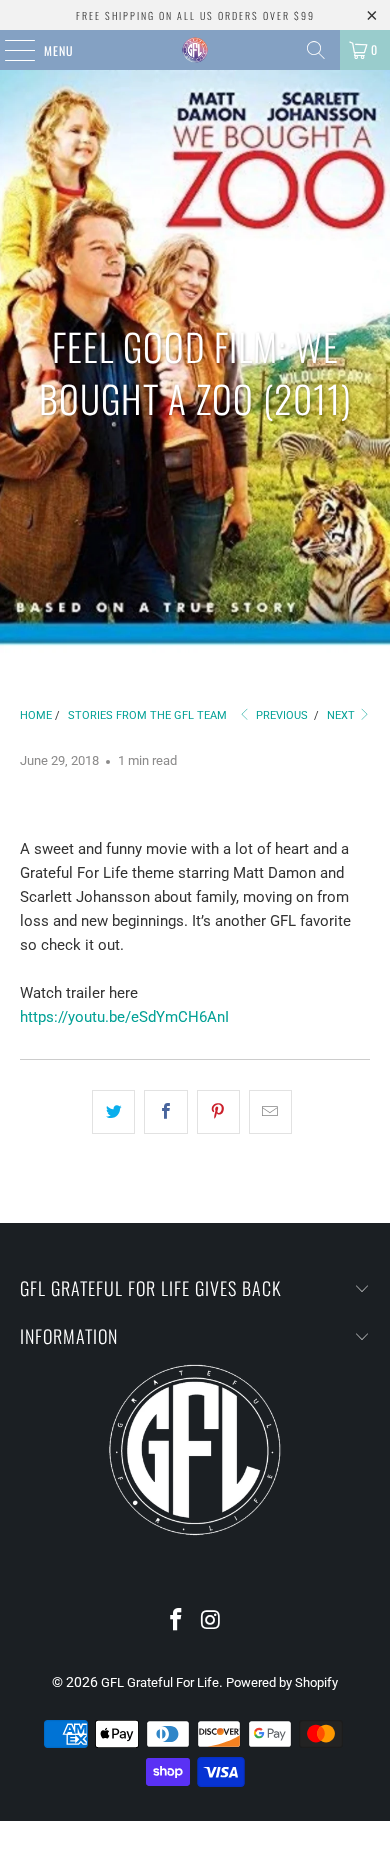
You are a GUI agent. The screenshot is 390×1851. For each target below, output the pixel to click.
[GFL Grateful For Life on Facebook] (177, 1621)
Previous (280, 715)
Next (342, 715)
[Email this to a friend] (270, 1112)
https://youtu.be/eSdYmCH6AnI (124, 1017)
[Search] (316, 50)
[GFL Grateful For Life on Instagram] (212, 1621)
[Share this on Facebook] (165, 1112)
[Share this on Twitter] (113, 1112)
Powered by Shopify (282, 1682)
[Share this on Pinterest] (218, 1112)
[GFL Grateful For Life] (195, 50)
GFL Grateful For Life (160, 1682)
